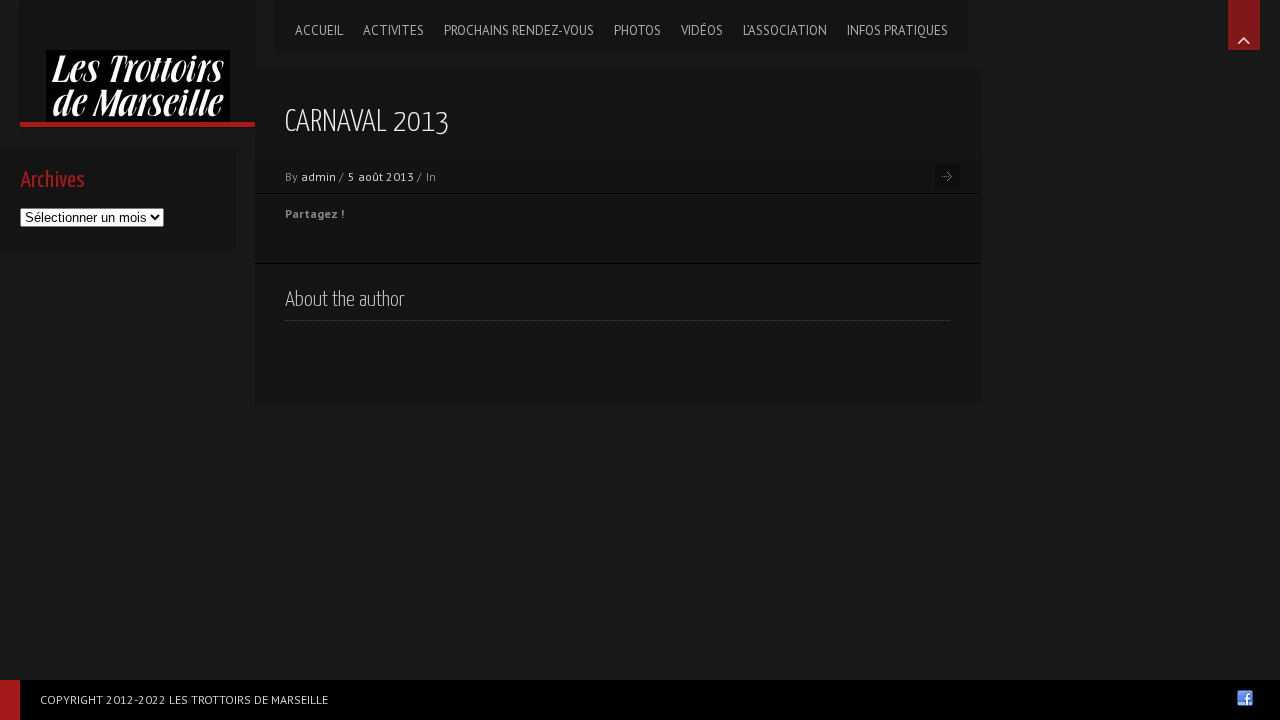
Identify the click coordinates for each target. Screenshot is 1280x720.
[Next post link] (947, 176)
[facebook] (1245, 698)
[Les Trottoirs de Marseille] (137, 61)
